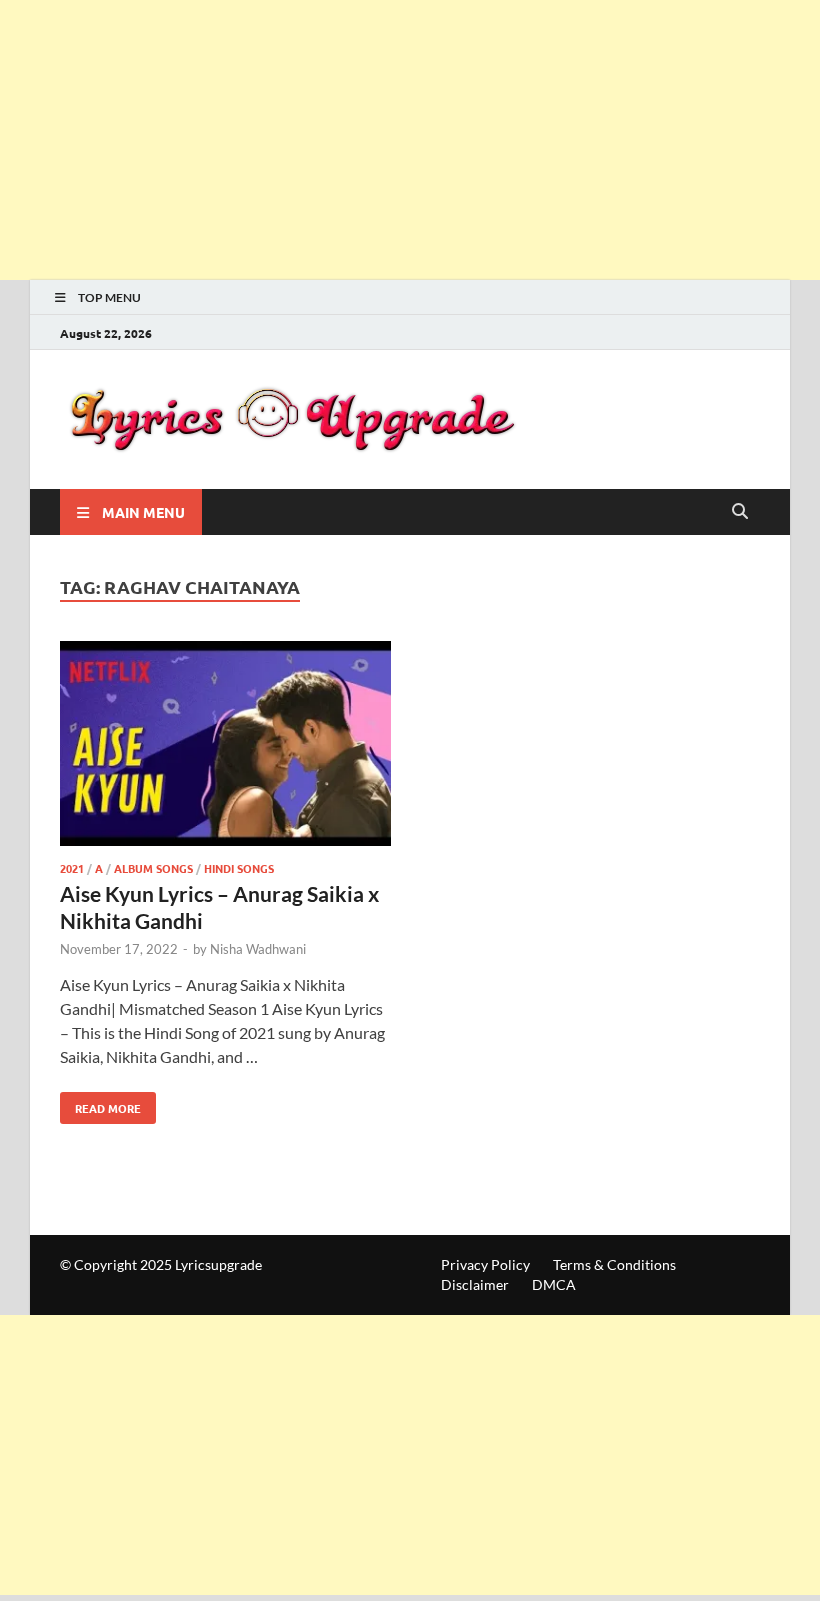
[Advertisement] (410, 140)
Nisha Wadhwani (258, 949)
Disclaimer (475, 1284)
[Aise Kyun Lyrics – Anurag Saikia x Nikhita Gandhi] (225, 746)
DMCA (554, 1284)
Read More (100, 1104)
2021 (72, 868)
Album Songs (153, 868)
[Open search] (740, 512)
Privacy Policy (485, 1264)
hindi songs (239, 868)
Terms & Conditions (614, 1264)
